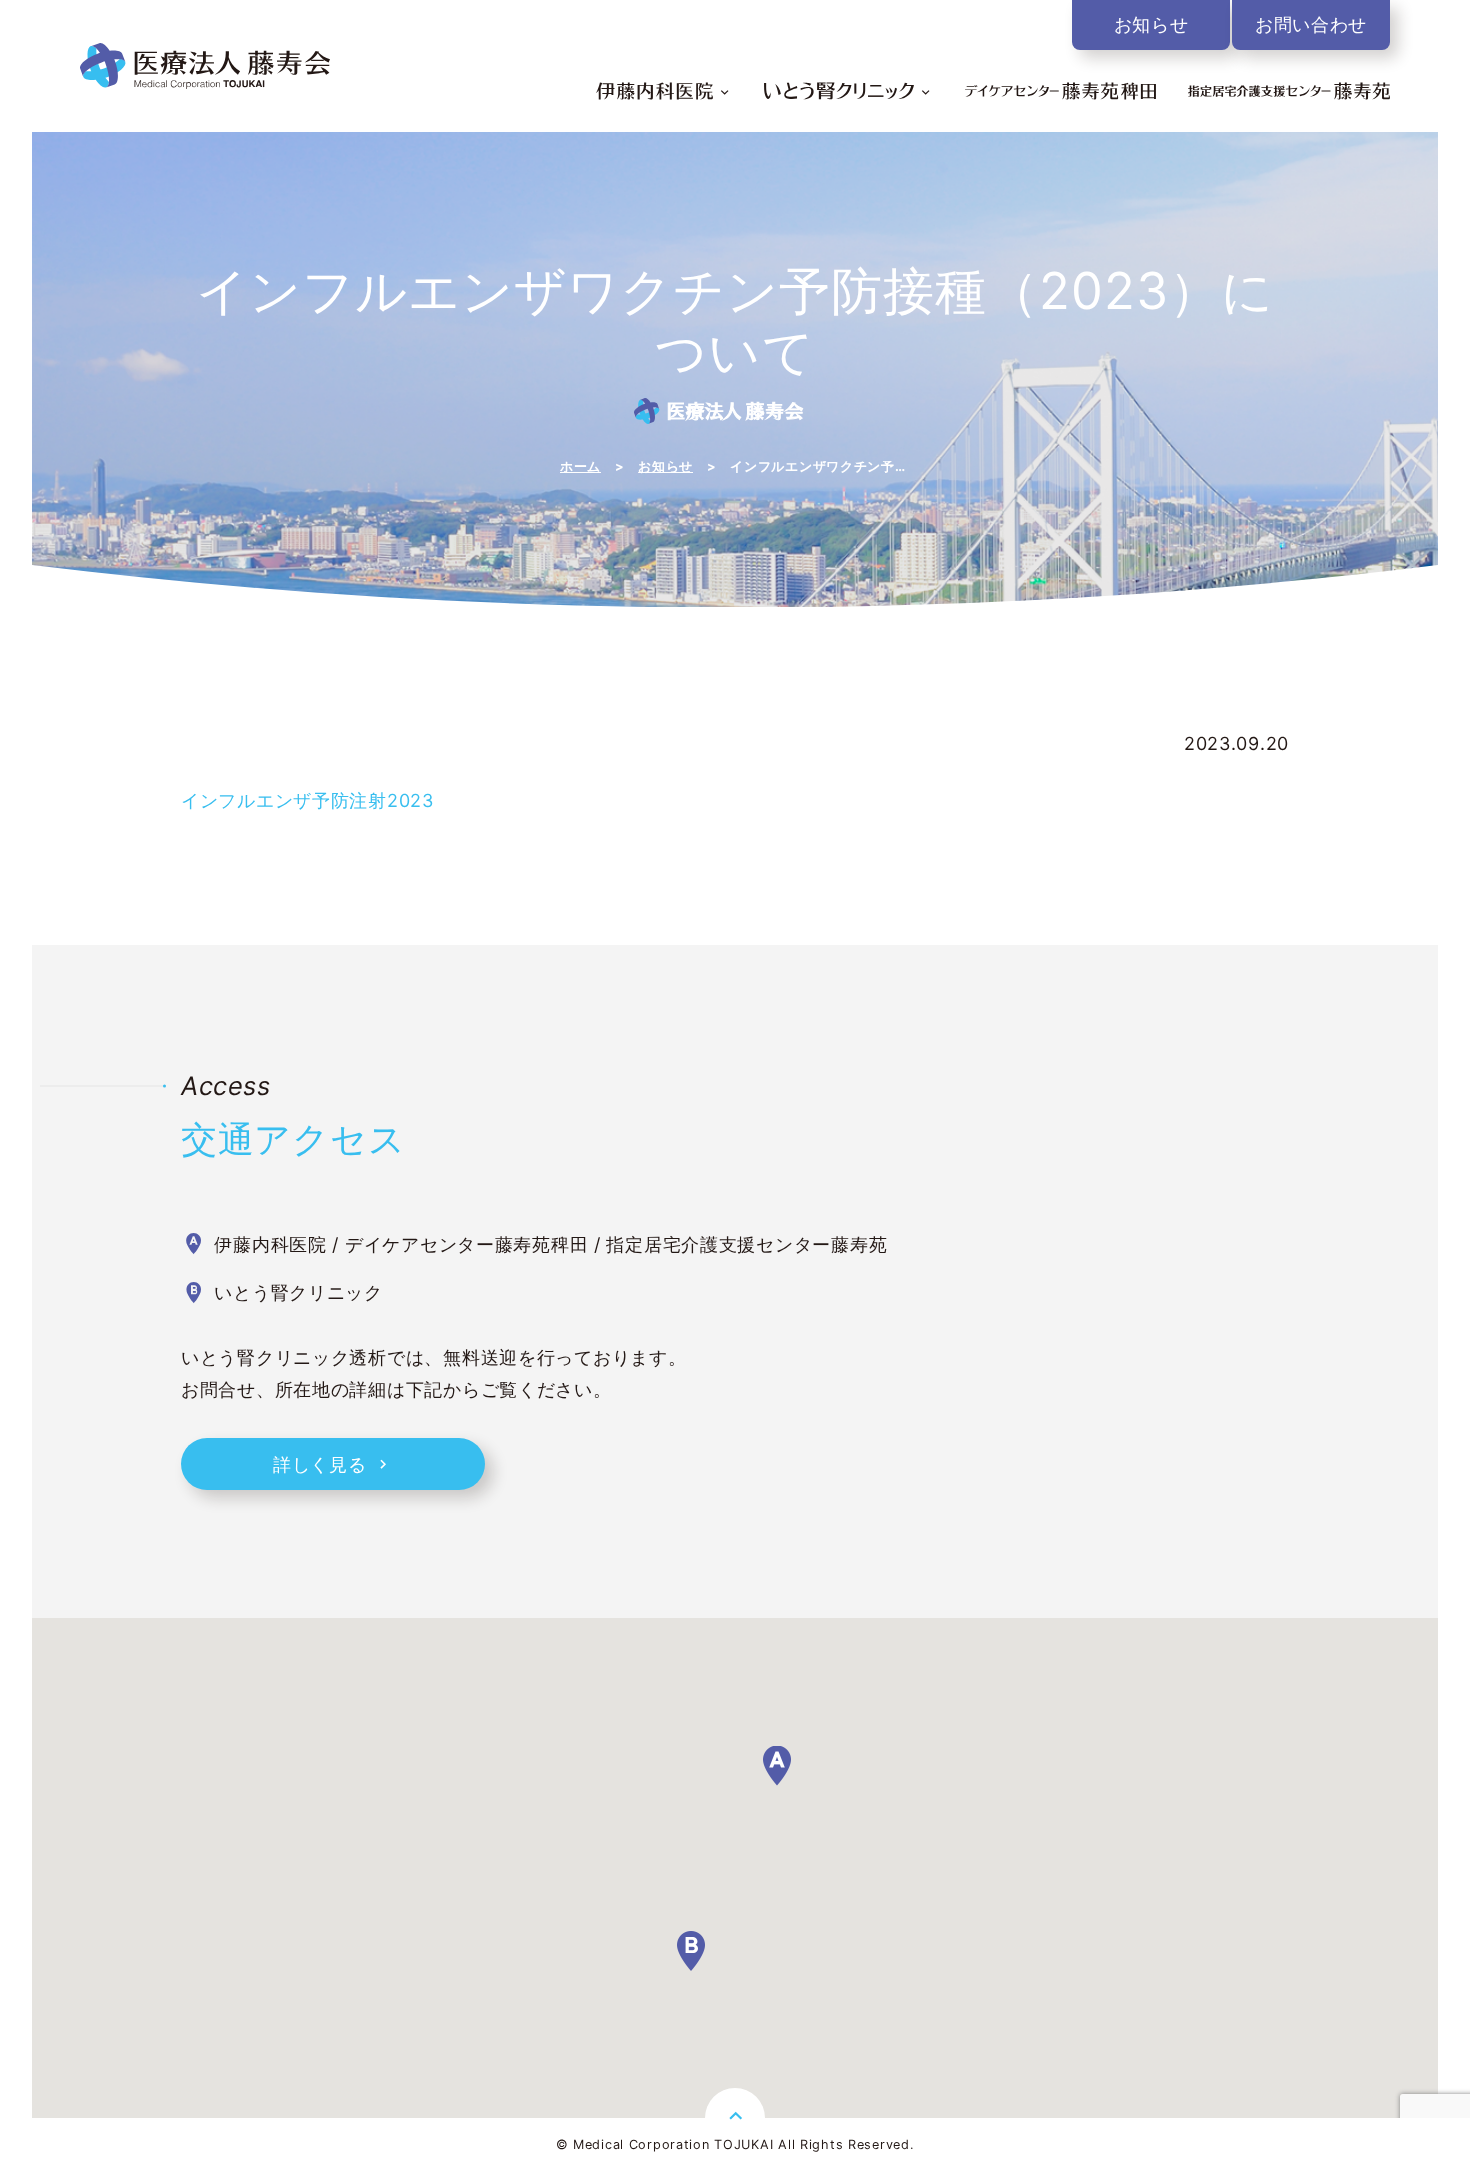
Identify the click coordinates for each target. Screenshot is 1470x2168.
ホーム (580, 467)
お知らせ (1151, 24)
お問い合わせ (1311, 24)
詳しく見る (320, 1464)
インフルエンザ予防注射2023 (307, 801)
